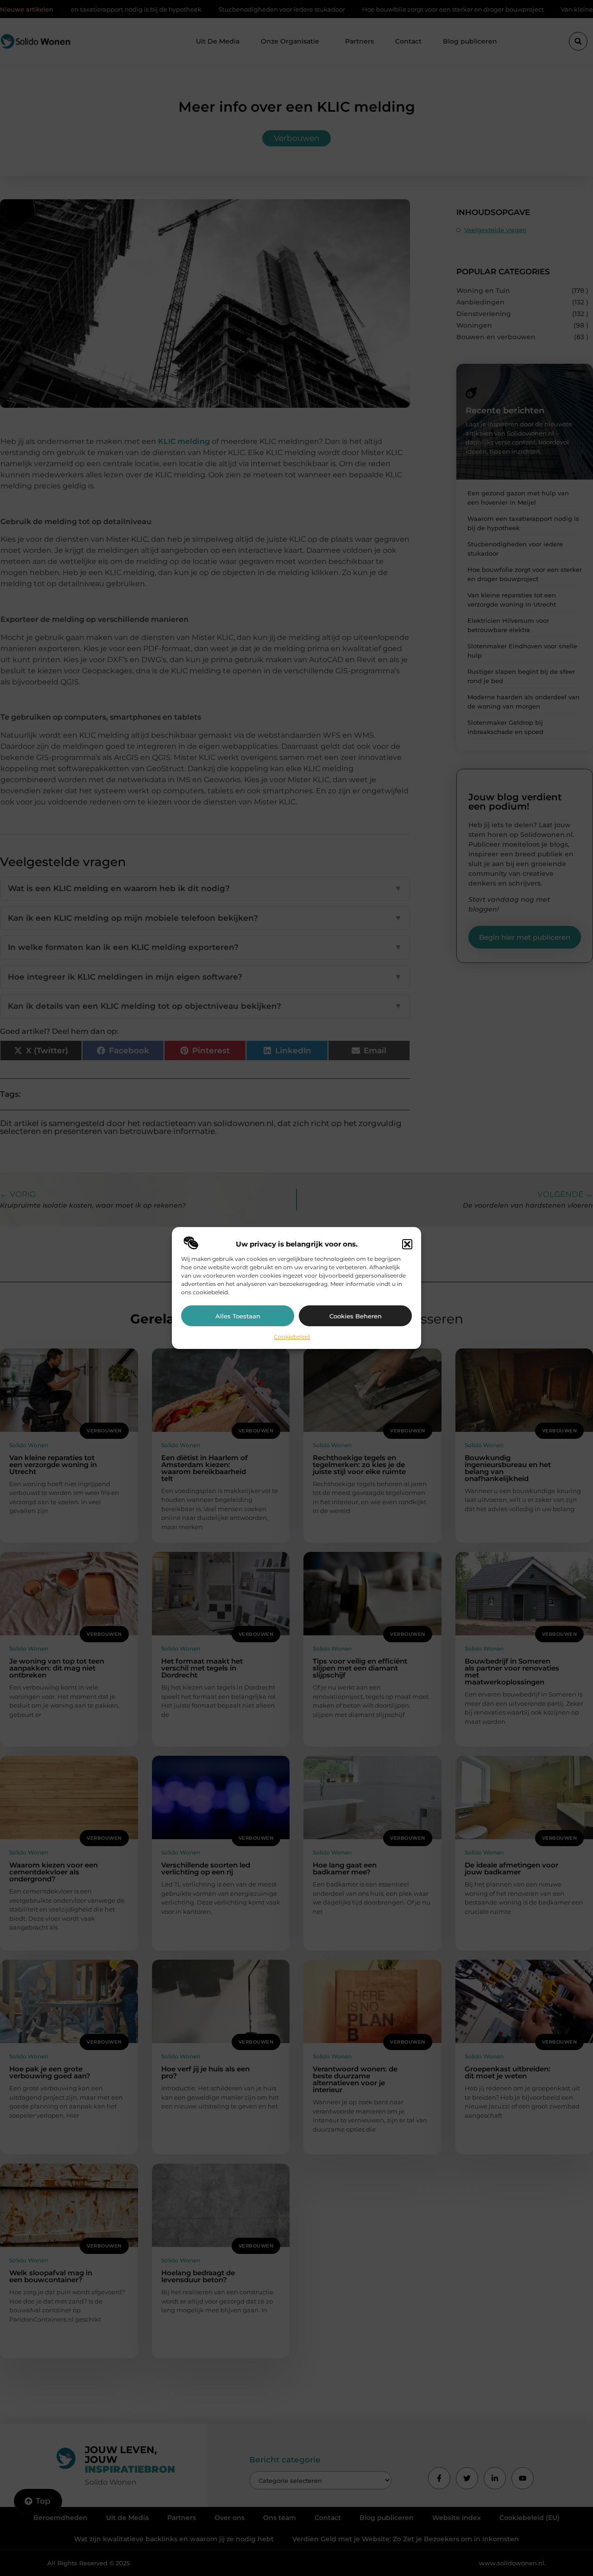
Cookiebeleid (292, 1337)
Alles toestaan (238, 1316)
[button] (407, 1244)
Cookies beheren (356, 1316)
